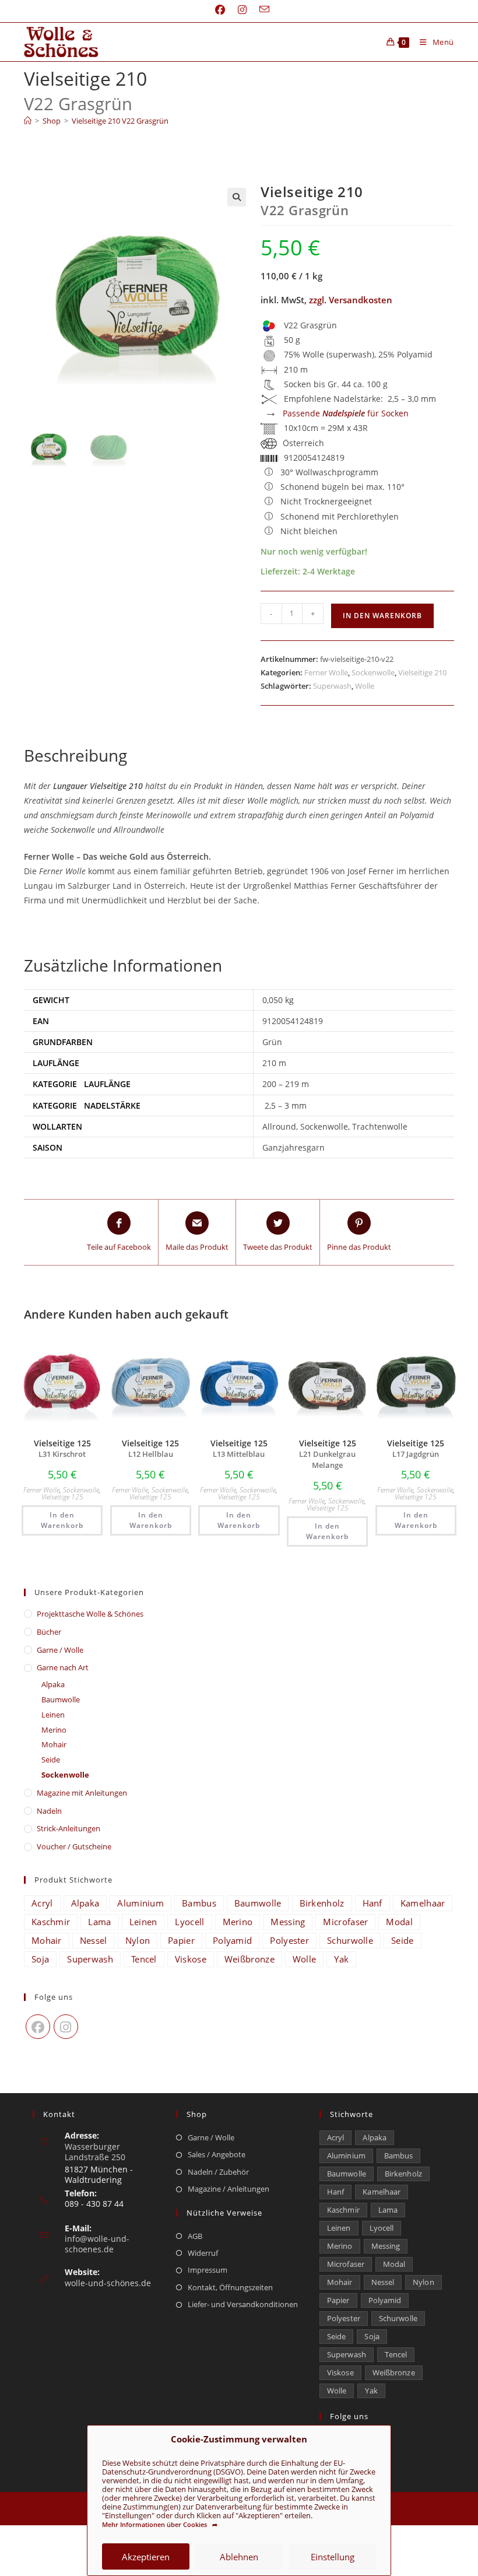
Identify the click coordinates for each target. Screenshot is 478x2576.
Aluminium (140, 1903)
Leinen (53, 1715)
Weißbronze (249, 1959)
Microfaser (345, 1922)
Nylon (138, 1940)
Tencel (144, 1959)
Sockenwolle (373, 672)
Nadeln (49, 1811)
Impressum (208, 2270)
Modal (399, 1922)
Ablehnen (239, 2557)
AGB (195, 2236)
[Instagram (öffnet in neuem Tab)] (242, 10)
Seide (51, 1760)
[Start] (28, 121)
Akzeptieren (146, 2557)
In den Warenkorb (382, 616)
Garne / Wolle (60, 1650)
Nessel (94, 1940)
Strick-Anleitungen (68, 1828)
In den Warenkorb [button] (62, 1520)
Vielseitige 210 (422, 672)
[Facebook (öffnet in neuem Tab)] (220, 10)
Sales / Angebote (217, 2154)
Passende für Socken (346, 413)
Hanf (372, 1903)
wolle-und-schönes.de (108, 2283)
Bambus (199, 1903)
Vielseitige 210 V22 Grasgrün (120, 121)
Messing (288, 1922)
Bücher (49, 1632)
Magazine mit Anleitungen (82, 1793)
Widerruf (203, 2253)
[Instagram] (66, 2027)
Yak (341, 1959)
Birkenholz (322, 1903)
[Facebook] (38, 2027)
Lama (99, 1922)
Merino (54, 1730)
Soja (40, 1959)
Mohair (54, 1744)
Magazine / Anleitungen (229, 2189)
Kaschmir (51, 1922)
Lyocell (189, 1922)
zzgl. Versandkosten (351, 300)
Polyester (289, 1940)
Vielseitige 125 (62, 1497)
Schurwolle (350, 1940)
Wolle (365, 686)
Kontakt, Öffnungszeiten (230, 2287)
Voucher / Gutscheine (74, 1846)
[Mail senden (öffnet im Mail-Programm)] (261, 10)
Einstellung (333, 2557)
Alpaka (53, 1684)
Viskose (191, 1959)
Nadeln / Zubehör (218, 2172)
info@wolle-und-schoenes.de (97, 2244)
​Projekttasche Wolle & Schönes (90, 1614)
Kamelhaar (423, 1903)
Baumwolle (61, 1699)
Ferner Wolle (326, 672)
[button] (237, 197)
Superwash (332, 686)
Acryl (42, 1903)
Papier (181, 1940)
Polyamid (232, 1940)
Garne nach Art (63, 1667)
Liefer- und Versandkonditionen (243, 2304)
